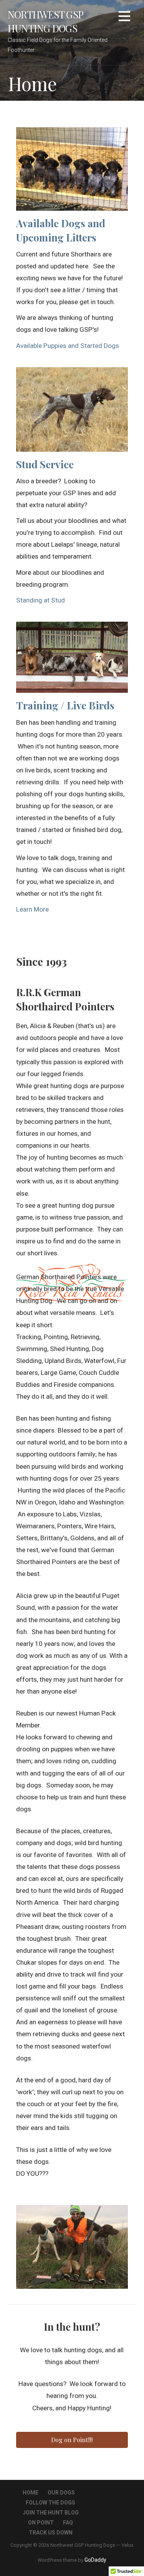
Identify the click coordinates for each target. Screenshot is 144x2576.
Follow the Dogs (50, 2503)
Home (31, 2493)
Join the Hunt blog (51, 2513)
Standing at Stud (41, 600)
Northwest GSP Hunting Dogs (45, 21)
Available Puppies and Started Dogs (68, 346)
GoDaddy (95, 2560)
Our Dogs (61, 2493)
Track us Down (51, 2533)
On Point (41, 2523)
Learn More (32, 909)
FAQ (68, 2523)
